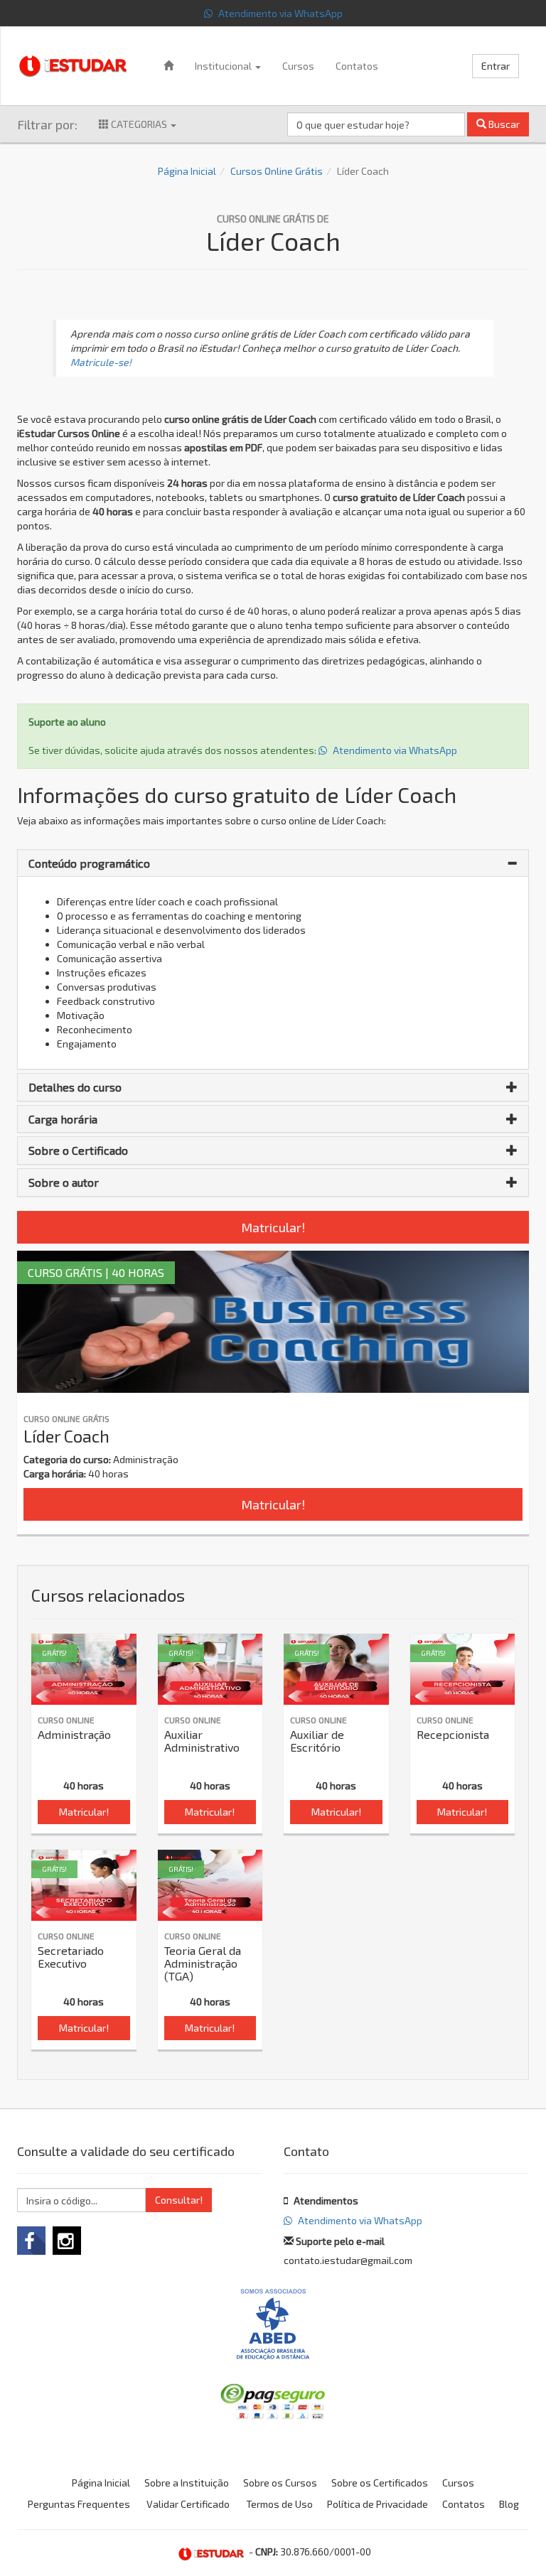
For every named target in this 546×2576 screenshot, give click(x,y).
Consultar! (179, 2200)
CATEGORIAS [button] (139, 124)
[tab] (273, 863)
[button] (273, 863)
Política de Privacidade (378, 2504)
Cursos (298, 66)
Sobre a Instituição (187, 2483)
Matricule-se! (101, 362)
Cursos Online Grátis (277, 171)
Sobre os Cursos (280, 2483)
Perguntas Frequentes (79, 2504)
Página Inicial (187, 171)
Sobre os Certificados (380, 2483)
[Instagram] (67, 2241)
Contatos (357, 66)
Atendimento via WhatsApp (279, 13)
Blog (509, 2504)
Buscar (503, 124)
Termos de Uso (279, 2504)
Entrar (496, 66)
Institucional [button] (224, 66)
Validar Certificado (188, 2504)
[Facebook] (31, 2241)
